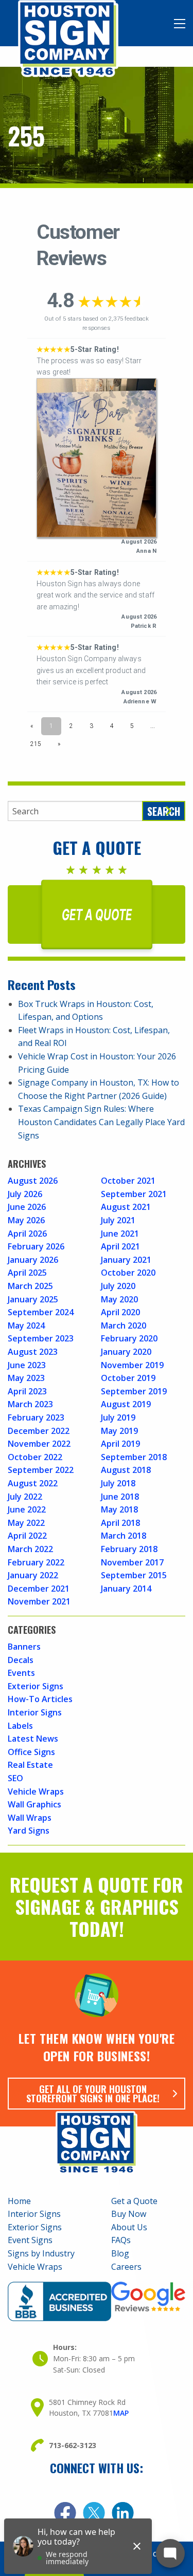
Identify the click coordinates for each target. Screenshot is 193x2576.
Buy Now (129, 2214)
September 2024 (41, 1312)
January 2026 (33, 1260)
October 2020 (128, 1273)
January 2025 (33, 1299)
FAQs (121, 2240)
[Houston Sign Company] (68, 38)
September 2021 (134, 1194)
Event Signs (30, 2240)
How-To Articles (40, 1699)
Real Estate (30, 1765)
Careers (126, 2267)
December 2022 (39, 1431)
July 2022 (25, 1497)
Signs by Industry (41, 2253)
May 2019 (119, 1431)
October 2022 (35, 1457)
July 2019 (118, 1417)
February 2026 (36, 1246)
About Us (129, 2227)
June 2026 (27, 1207)
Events (21, 1673)
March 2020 (124, 1326)
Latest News (33, 1739)
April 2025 (27, 1273)
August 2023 (33, 1352)
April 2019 (120, 1444)
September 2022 (41, 1470)
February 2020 (129, 1338)
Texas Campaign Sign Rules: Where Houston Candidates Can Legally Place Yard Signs (101, 1122)
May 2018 (119, 1509)
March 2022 (30, 1549)
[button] (180, 24)
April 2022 (27, 1536)
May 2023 (26, 1378)
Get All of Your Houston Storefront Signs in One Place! (93, 2094)
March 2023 (30, 1404)
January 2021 (126, 1260)
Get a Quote (134, 2201)
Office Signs (31, 1752)
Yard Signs (29, 1831)
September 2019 (134, 1391)
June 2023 (27, 1365)
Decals (21, 1660)
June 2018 (120, 1497)
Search (164, 811)
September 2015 (134, 1575)
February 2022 (36, 1562)
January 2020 (126, 1352)
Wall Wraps (30, 1818)
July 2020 (118, 1286)
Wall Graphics (34, 1804)
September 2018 (134, 1457)
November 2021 (39, 1601)
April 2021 (120, 1246)
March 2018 (124, 1536)
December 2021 (39, 1589)
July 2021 (118, 1220)
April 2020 (120, 1312)
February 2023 (36, 1417)
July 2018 (118, 1483)
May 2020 (119, 1299)
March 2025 (30, 1286)
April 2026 (27, 1234)
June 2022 (27, 1509)
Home (19, 2201)
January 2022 (33, 1575)
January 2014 (126, 1589)
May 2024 (26, 1326)
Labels (20, 1726)
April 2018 (120, 1523)
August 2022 (33, 1483)
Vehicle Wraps (36, 1791)
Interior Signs (35, 1712)
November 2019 (132, 1365)
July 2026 (25, 1194)
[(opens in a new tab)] (65, 2513)
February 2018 (129, 1549)
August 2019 (126, 1404)
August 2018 (126, 1470)
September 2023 (41, 1338)
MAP (121, 2413)
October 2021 (128, 1181)
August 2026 (33, 1181)
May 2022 (26, 1523)
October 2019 (128, 1378)
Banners (24, 1647)
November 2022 (39, 1444)
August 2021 (126, 1207)
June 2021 (120, 1234)
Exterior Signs (36, 1686)
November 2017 (132, 1562)
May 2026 (26, 1220)
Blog (120, 2253)
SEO (15, 1778)
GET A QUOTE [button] (97, 914)
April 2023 (27, 1391)
